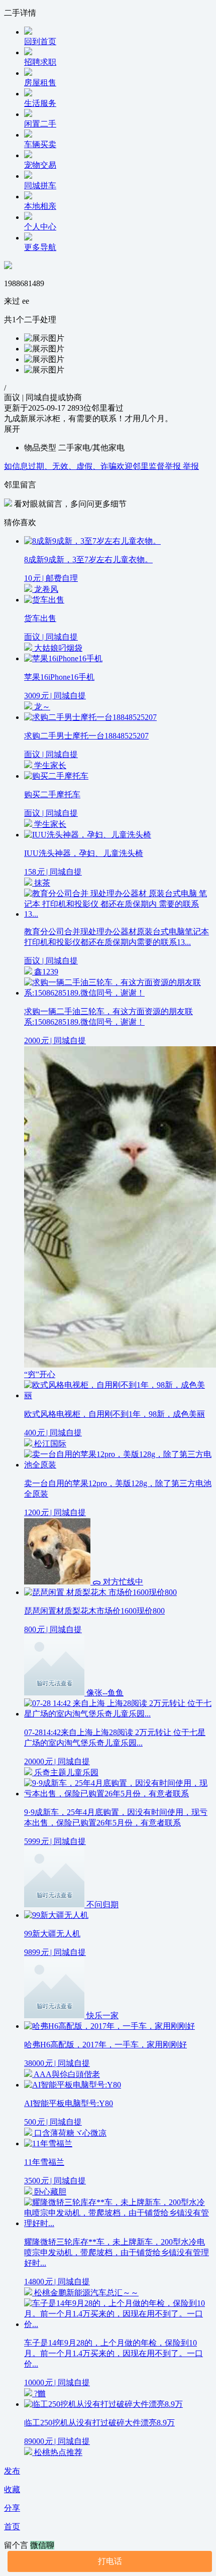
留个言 (17, 2545)
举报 (191, 466)
